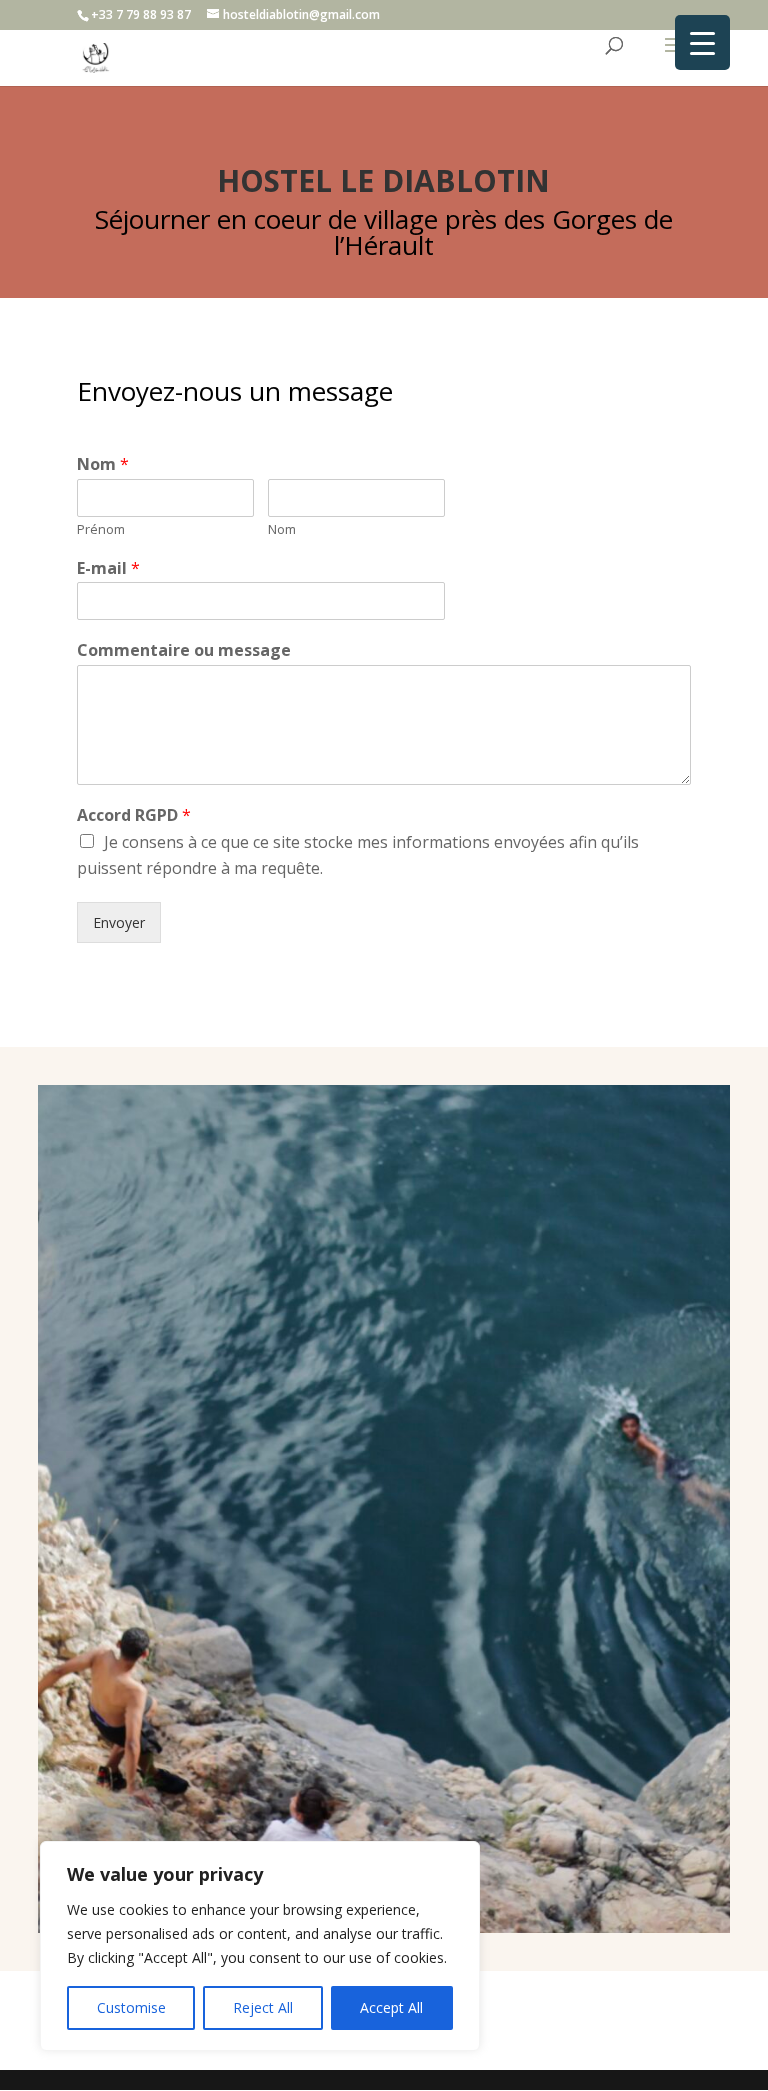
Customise (131, 2007)
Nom (103, 464)
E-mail (108, 568)
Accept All (391, 2007)
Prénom (101, 529)
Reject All (263, 2007)
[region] (260, 1946)
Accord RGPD (134, 815)
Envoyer (119, 922)
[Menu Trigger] (702, 42)
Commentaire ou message (184, 650)
